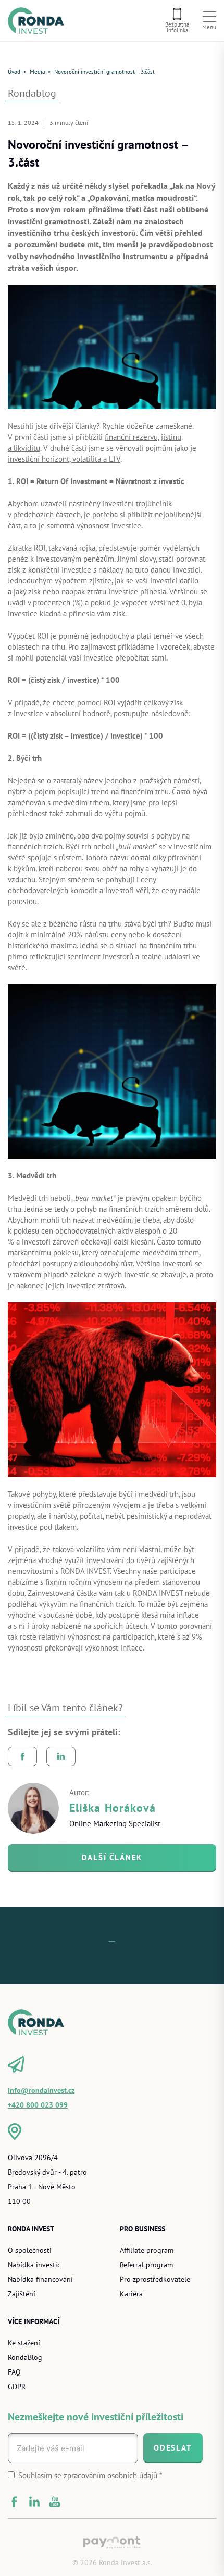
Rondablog (32, 93)
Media (37, 72)
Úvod (14, 72)
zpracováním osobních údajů (110, 2475)
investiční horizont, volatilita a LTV (64, 459)
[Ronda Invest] (39, 20)
